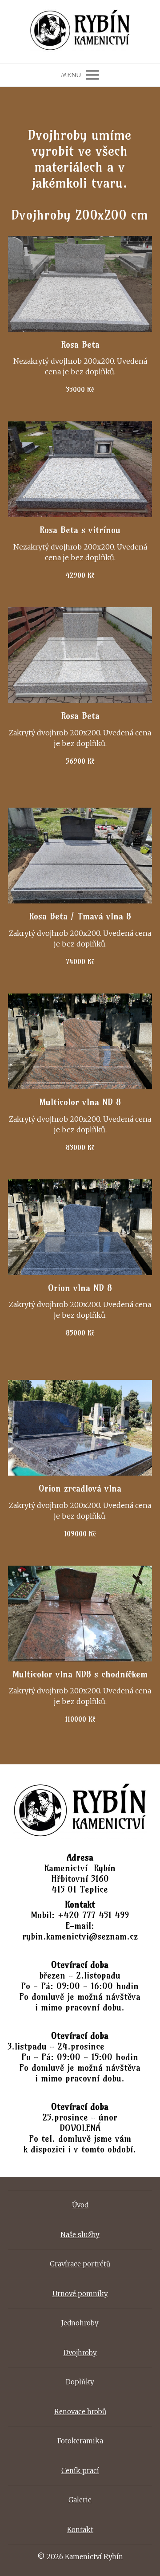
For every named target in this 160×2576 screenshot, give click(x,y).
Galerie (80, 2500)
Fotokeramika (80, 2441)
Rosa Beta (80, 344)
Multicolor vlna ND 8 (80, 1102)
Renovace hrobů (80, 2412)
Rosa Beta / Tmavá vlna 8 (80, 916)
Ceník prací (80, 2471)
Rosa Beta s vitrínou (80, 530)
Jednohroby (80, 2323)
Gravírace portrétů (80, 2264)
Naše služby (80, 2235)
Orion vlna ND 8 (80, 1288)
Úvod (80, 2205)
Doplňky (80, 2382)
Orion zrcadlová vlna (80, 1488)
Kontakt (80, 2530)
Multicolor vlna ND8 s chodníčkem (80, 1674)
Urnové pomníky (80, 2294)
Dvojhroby (80, 2353)
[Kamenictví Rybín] (80, 31)
